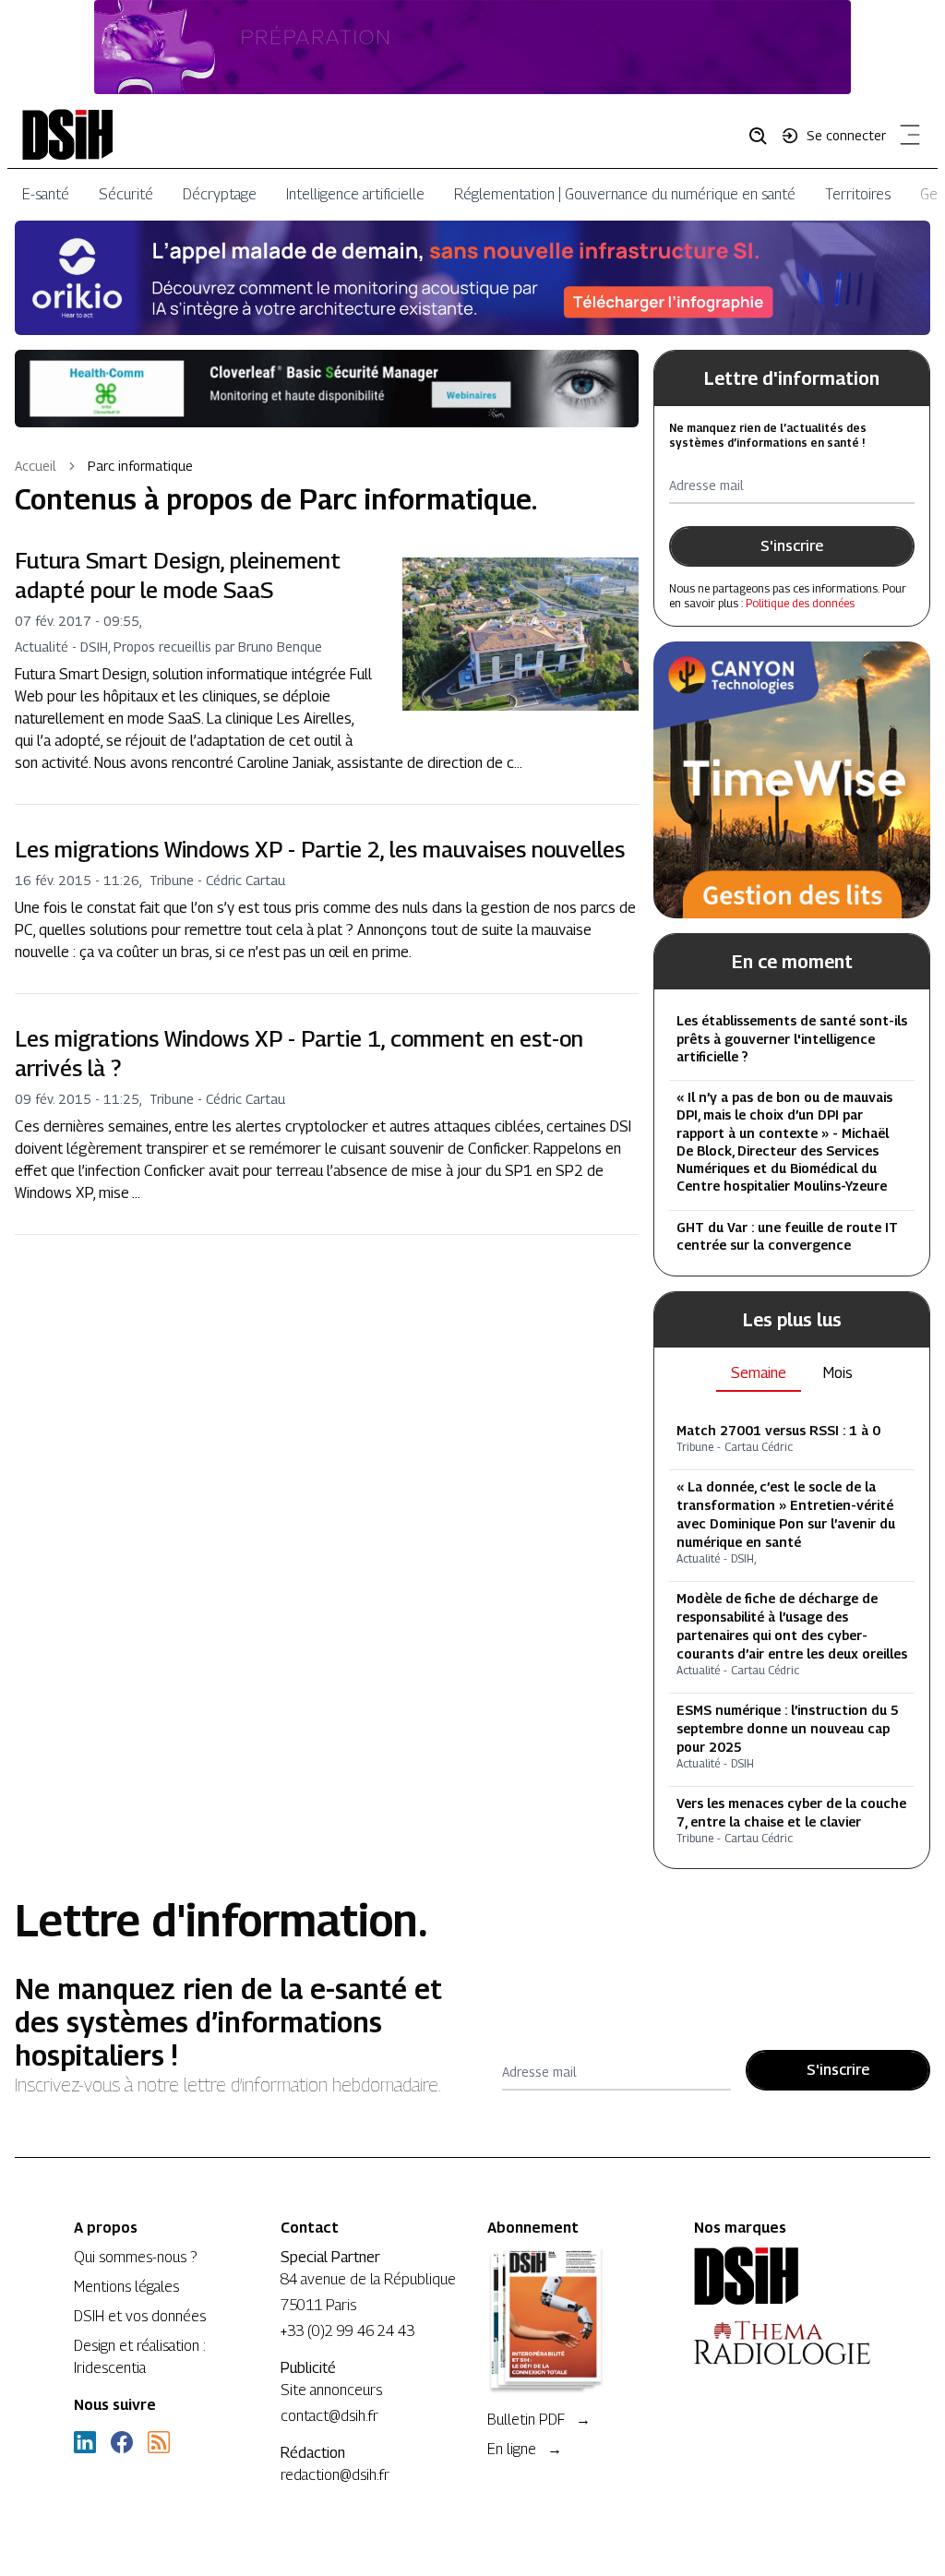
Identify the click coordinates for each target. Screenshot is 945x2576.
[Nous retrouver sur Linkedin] (85, 2442)
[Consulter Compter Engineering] (472, 47)
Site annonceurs (331, 2390)
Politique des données (800, 603)
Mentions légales (126, 2287)
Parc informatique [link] (140, 466)
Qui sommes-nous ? (135, 2257)
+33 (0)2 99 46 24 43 (347, 2331)
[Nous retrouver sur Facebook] (122, 2442)
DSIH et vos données (140, 2316)
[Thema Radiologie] (783, 2342)
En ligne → (525, 2449)
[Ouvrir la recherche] (764, 135)
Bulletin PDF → (539, 2420)
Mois (838, 1373)
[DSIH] (783, 2276)
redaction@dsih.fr (335, 2475)
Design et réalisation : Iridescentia (140, 2357)
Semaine (759, 1373)
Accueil (36, 466)
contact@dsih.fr (329, 2416)
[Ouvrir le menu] (906, 138)
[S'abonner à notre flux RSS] (159, 2442)
